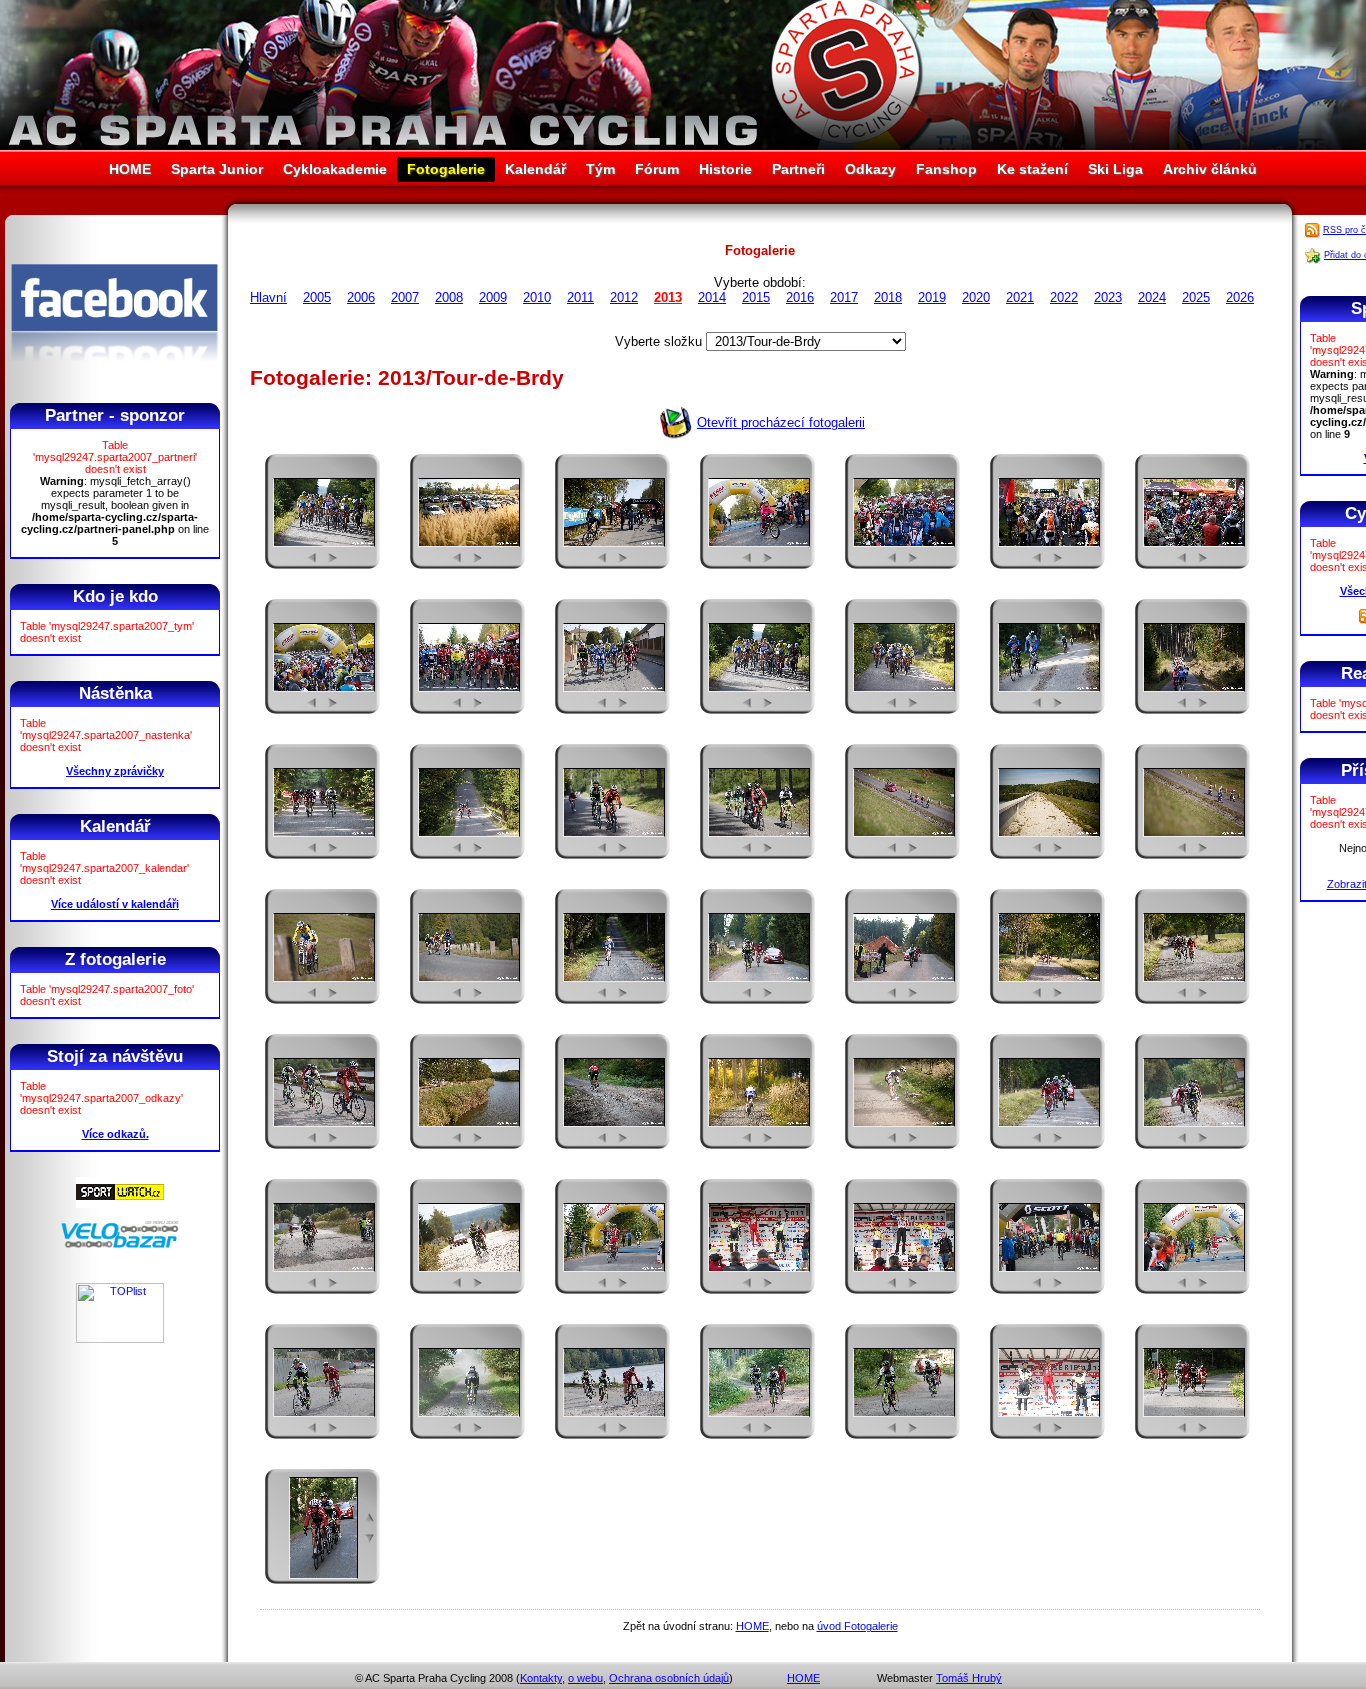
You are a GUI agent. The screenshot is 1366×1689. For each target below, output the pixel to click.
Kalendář (535, 169)
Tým (600, 169)
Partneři (798, 169)
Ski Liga (1115, 169)
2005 (317, 297)
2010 (537, 297)
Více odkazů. (115, 1134)
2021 (1020, 297)
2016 (800, 297)
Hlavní (268, 297)
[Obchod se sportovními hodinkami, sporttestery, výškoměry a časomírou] (120, 1204)
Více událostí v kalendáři (115, 904)
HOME (130, 169)
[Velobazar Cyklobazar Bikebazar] (120, 1245)
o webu (585, 1678)
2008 (449, 297)
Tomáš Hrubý (969, 1678)
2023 (1108, 297)
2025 (1196, 297)
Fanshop (946, 169)
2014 (712, 297)
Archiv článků (1210, 169)
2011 (580, 297)
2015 (756, 297)
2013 (668, 297)
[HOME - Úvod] (683, 145)
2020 (976, 297)
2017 (844, 297)
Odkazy (870, 169)
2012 (624, 297)
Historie (725, 169)
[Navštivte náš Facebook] (114, 379)
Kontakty (541, 1678)
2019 (932, 297)
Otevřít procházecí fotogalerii (781, 422)
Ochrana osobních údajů (669, 1678)
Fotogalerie (446, 169)
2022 (1064, 297)
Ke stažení (1032, 169)
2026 (1240, 297)
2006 (361, 297)
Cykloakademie (335, 169)
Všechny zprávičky (115, 771)
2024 (1152, 297)
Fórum (657, 169)
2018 (888, 297)
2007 (405, 297)
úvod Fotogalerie (857, 1626)
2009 (493, 297)
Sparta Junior (217, 169)
